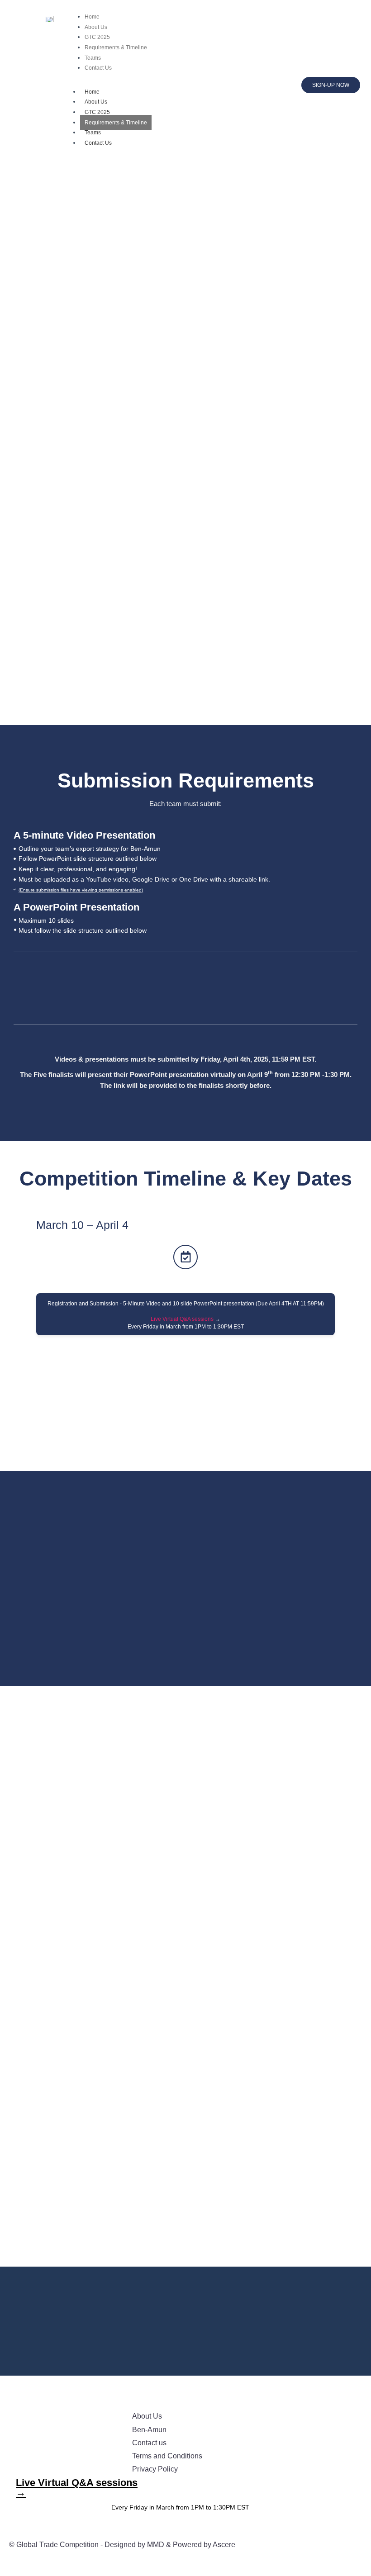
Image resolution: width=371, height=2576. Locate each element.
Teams (93, 133)
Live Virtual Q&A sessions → (77, 2488)
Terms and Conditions (167, 2456)
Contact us (149, 2443)
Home (92, 92)
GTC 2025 (97, 112)
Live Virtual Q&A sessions (182, 1319)
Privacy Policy (155, 2469)
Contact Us (98, 143)
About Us (96, 102)
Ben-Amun (149, 2430)
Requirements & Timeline (116, 123)
